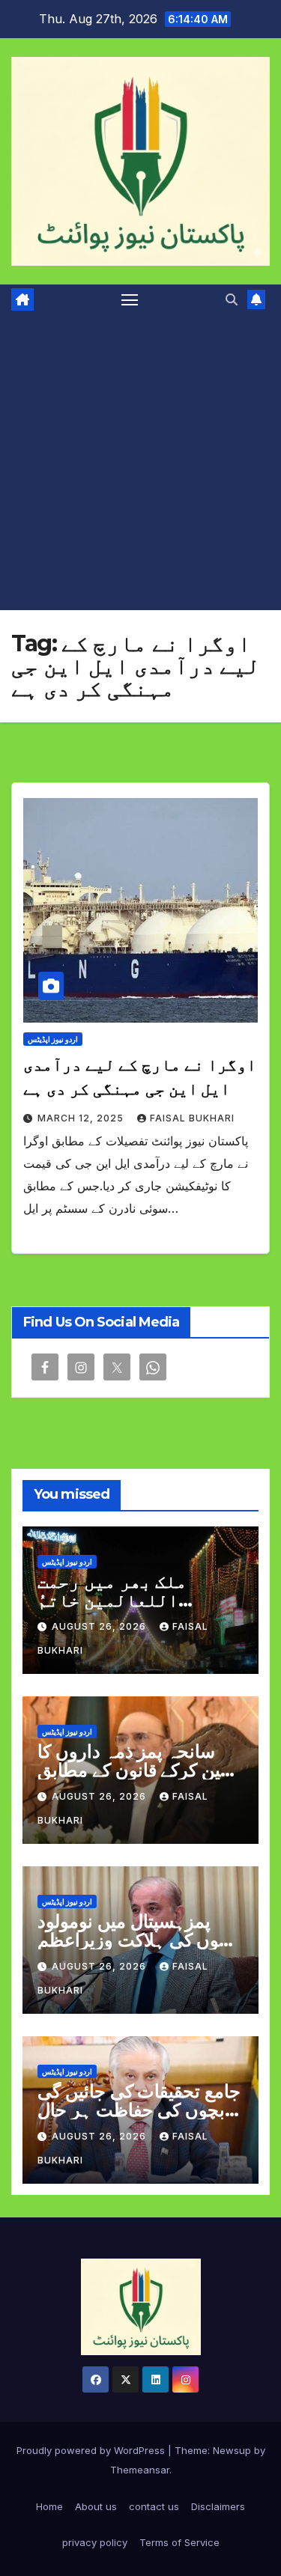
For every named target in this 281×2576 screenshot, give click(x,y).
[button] (232, 299)
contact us (154, 2506)
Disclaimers (218, 2506)
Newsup (232, 2450)
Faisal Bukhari (192, 1118)
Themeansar (140, 2470)
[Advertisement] (140, 462)
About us (96, 2506)
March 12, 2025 (82, 1118)
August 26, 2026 (100, 1626)
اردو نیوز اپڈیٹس (53, 1039)
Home (49, 2506)
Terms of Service (179, 2542)
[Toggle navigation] (130, 299)
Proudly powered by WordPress (92, 2450)
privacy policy (95, 2542)
